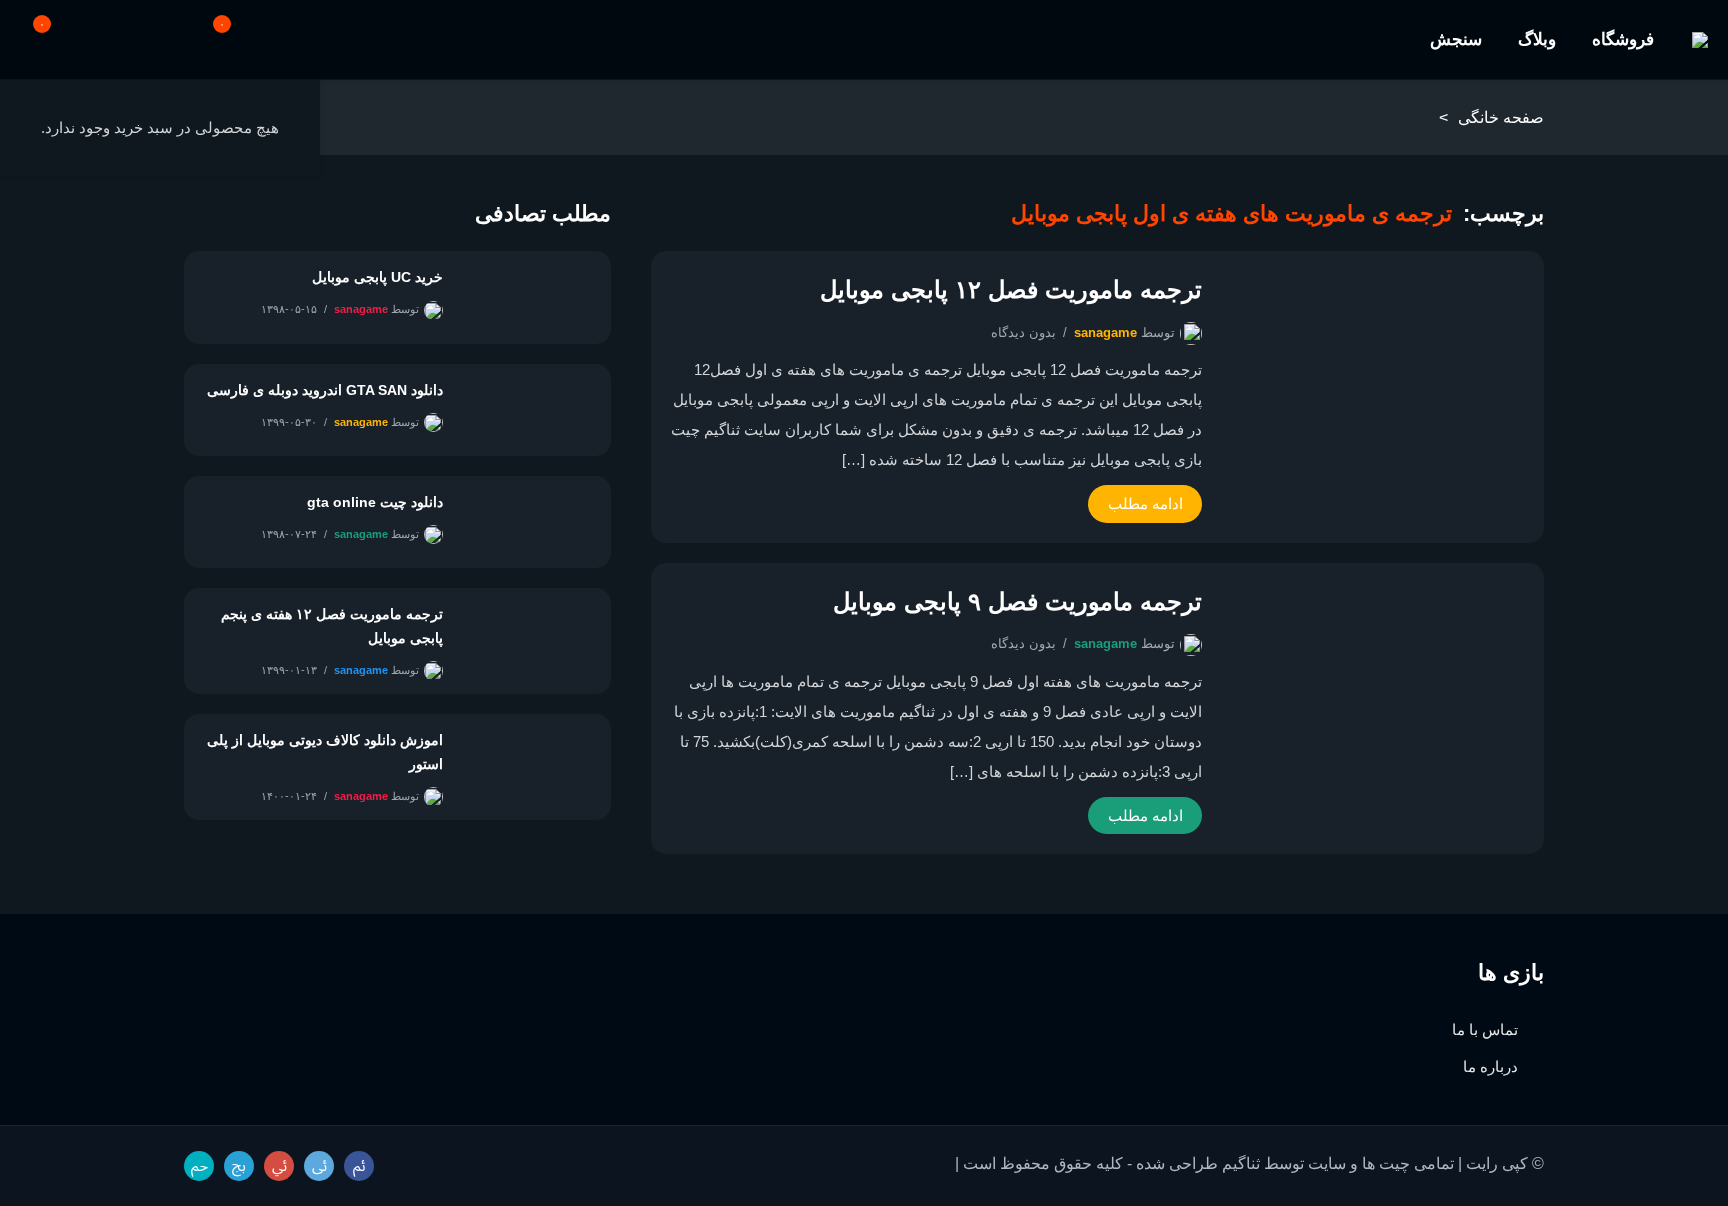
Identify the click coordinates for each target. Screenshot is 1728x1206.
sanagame (1105, 332)
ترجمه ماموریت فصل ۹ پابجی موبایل (1017, 601)
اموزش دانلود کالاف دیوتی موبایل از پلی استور (325, 752)
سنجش (1456, 39)
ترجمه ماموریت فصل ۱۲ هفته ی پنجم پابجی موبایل (332, 626)
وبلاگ (1537, 39)
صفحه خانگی (1501, 117)
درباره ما (1490, 1066)
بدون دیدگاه (1023, 332)
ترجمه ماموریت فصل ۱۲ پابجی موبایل (1011, 289)
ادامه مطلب (1145, 503)
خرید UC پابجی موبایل (377, 277)
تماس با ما (1485, 1029)
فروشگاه (1623, 39)
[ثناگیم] (1700, 40)
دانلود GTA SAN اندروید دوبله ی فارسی (325, 390)
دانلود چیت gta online (375, 502)
